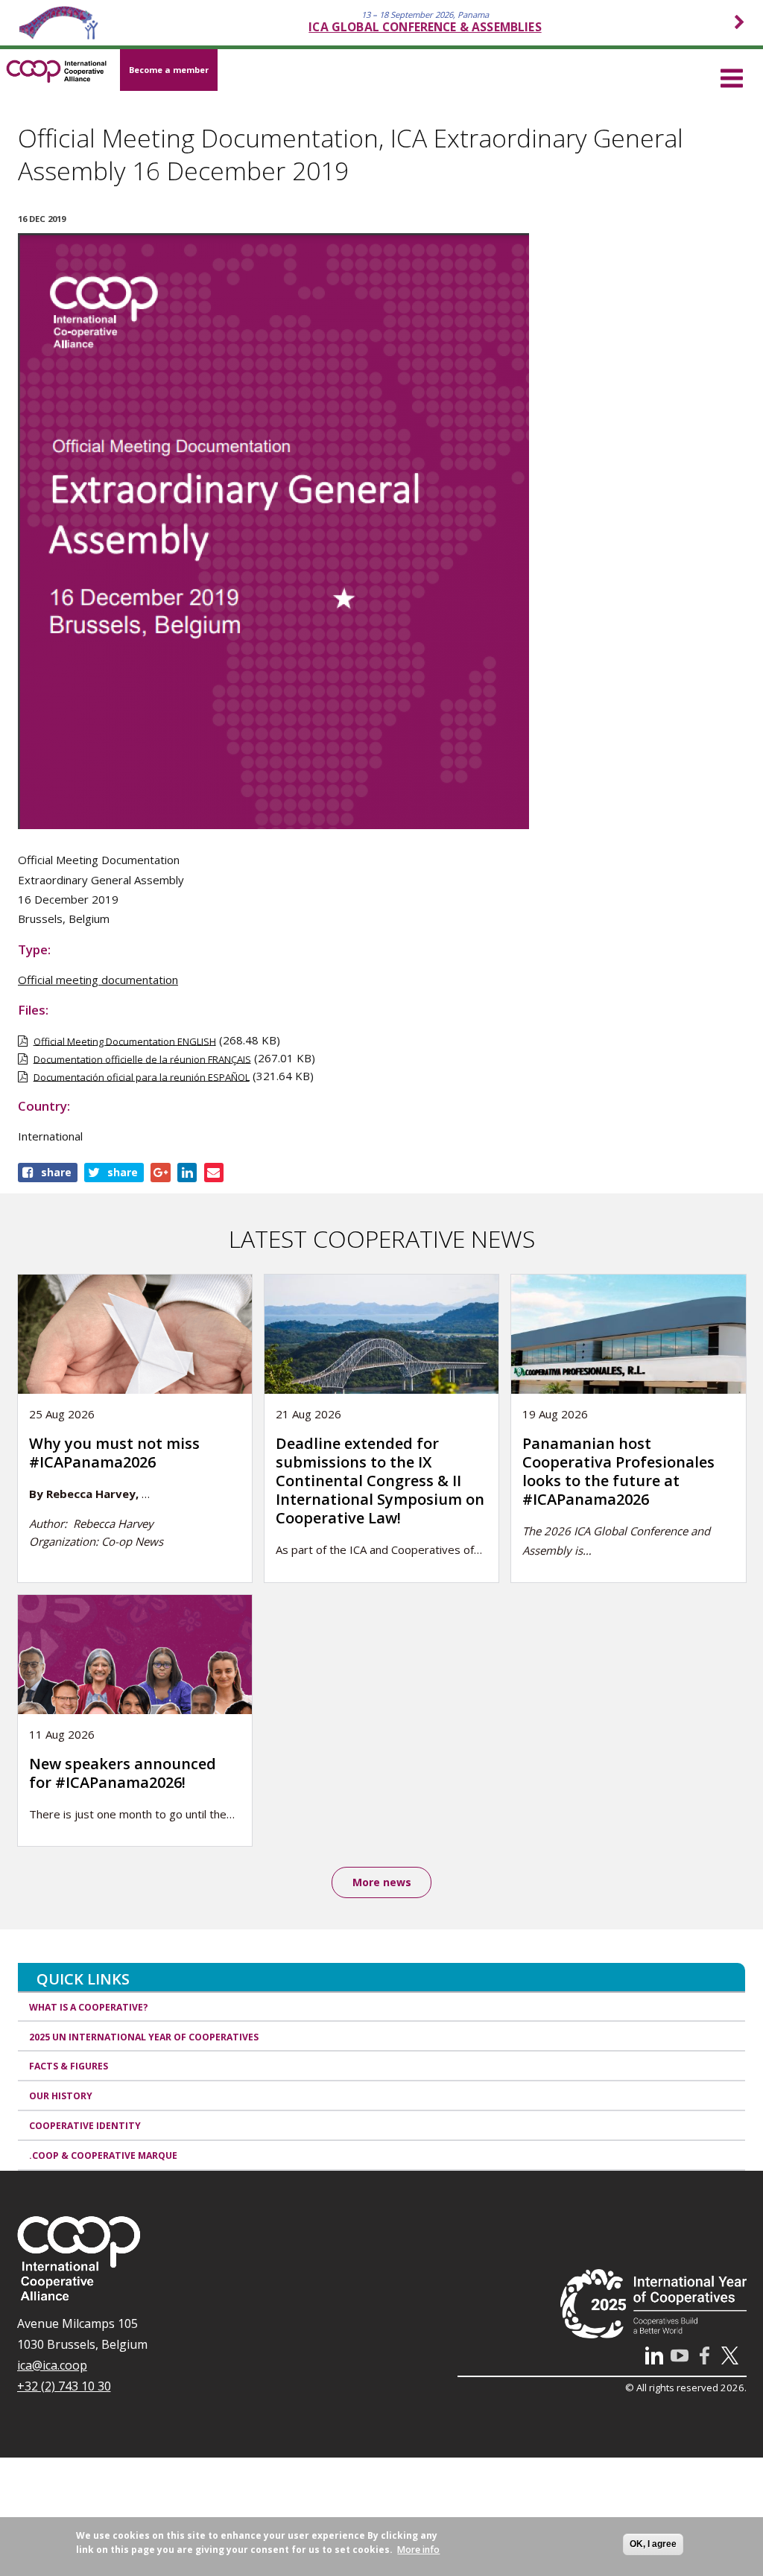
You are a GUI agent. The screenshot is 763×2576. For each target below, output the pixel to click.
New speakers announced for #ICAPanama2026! (123, 1773)
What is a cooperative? (89, 2007)
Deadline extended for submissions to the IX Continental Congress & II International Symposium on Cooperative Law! (380, 1481)
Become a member (169, 70)
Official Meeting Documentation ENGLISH (125, 1041)
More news (382, 1882)
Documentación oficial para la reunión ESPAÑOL (142, 1076)
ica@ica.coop (52, 2365)
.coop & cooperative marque (103, 2155)
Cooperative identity (85, 2126)
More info (418, 2550)
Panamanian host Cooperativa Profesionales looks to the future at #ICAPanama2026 (618, 1471)
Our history (61, 2096)
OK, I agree (653, 2544)
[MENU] (732, 76)
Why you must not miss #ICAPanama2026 (114, 1453)
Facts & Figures (69, 2066)
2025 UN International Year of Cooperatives (144, 2037)
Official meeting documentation (98, 980)
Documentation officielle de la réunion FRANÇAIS (142, 1059)
